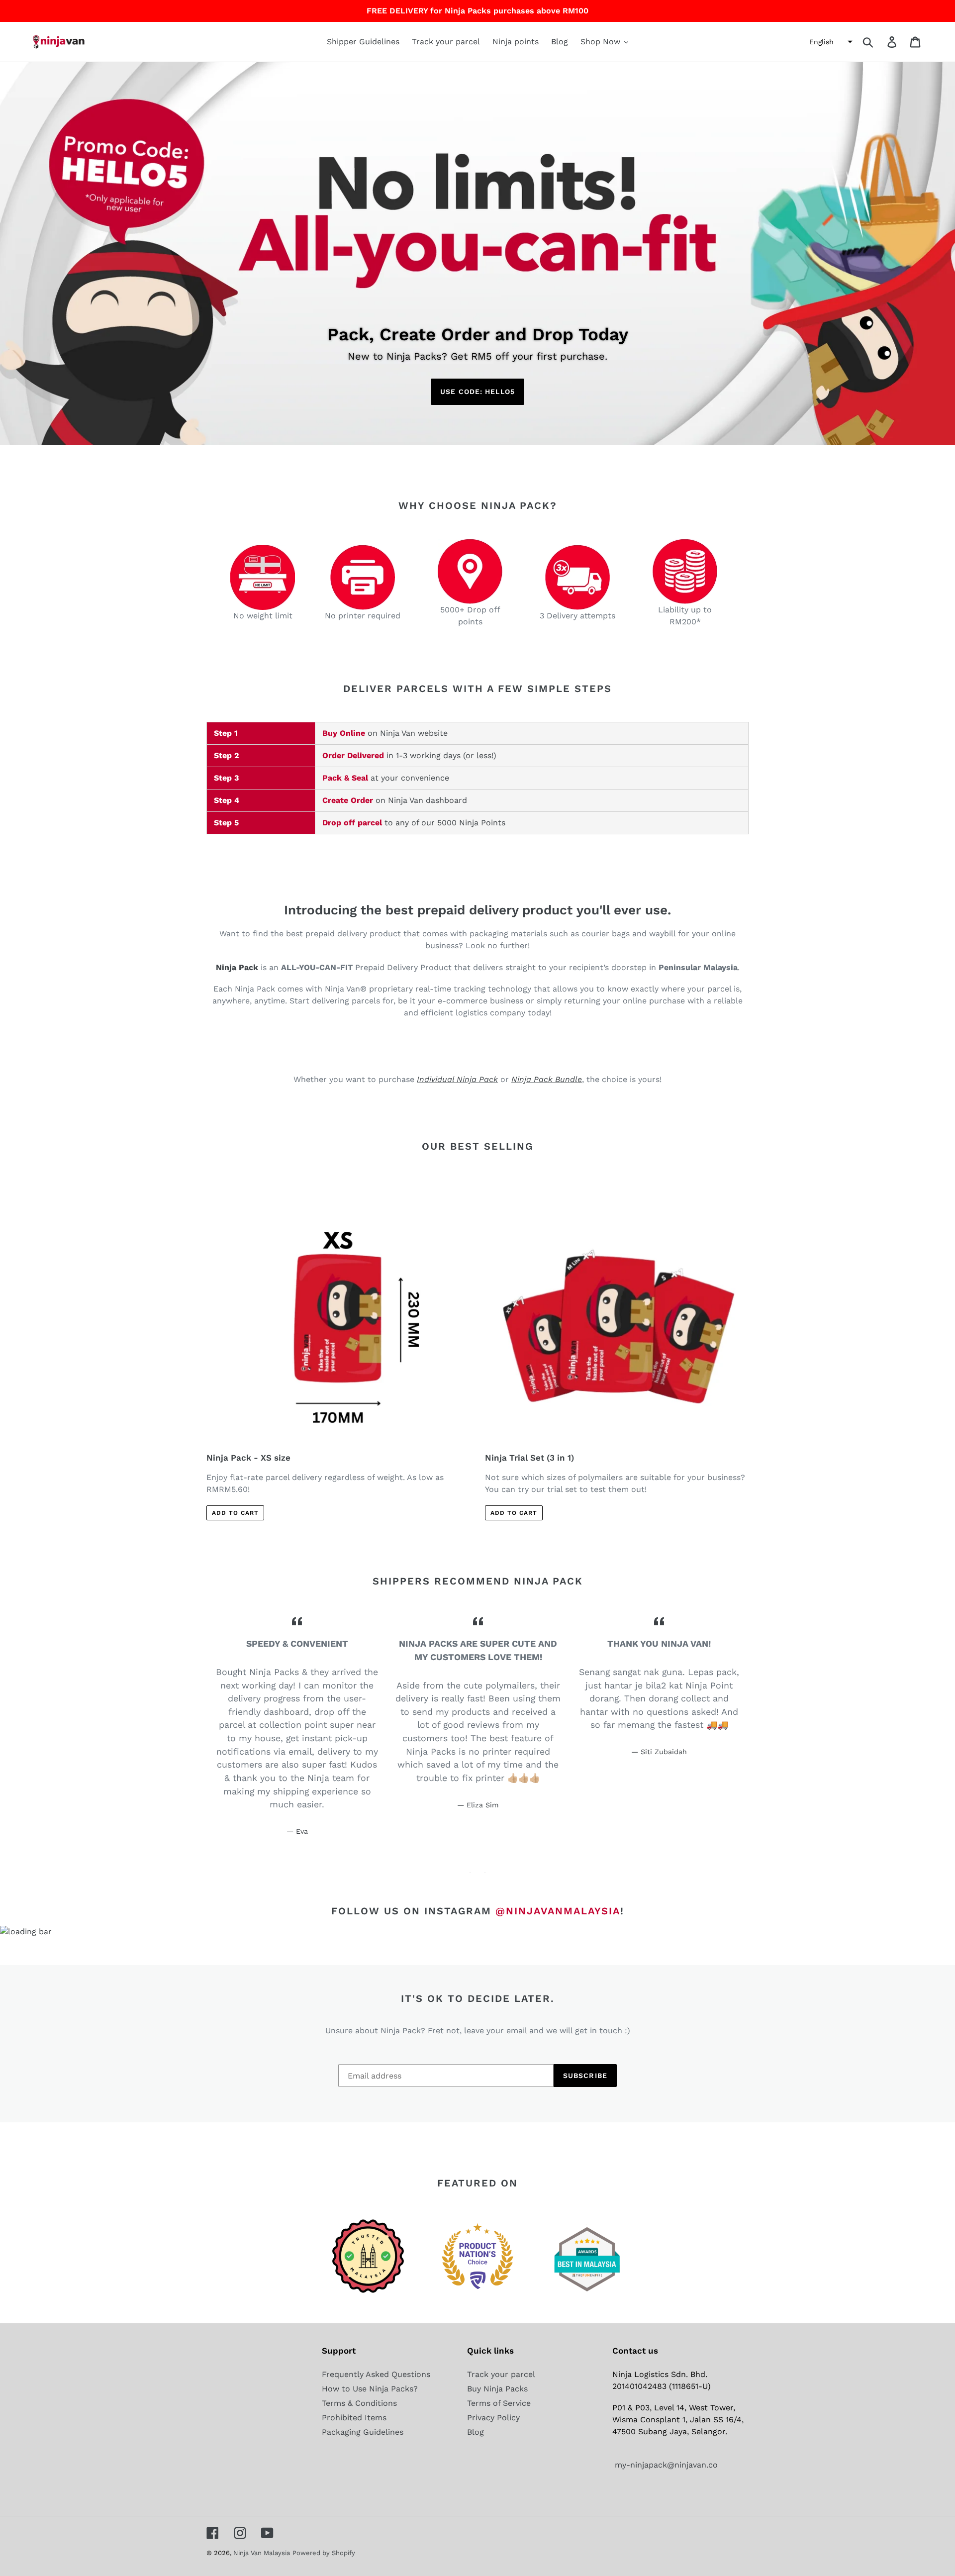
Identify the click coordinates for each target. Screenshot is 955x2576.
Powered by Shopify (324, 2553)
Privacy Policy (493, 2418)
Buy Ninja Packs (497, 2389)
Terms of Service (499, 2403)
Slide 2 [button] (485, 1873)
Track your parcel (501, 2374)
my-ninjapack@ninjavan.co (665, 2465)
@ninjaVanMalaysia (558, 1911)
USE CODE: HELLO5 (477, 392)
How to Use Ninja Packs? (370, 2389)
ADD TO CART (235, 1513)
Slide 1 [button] (470, 1873)
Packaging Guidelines (363, 2432)
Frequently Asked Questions (376, 2374)
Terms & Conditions (359, 2403)
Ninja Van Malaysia (262, 2553)
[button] (830, 42)
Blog (476, 2432)
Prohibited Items (354, 2418)
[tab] (470, 1873)
